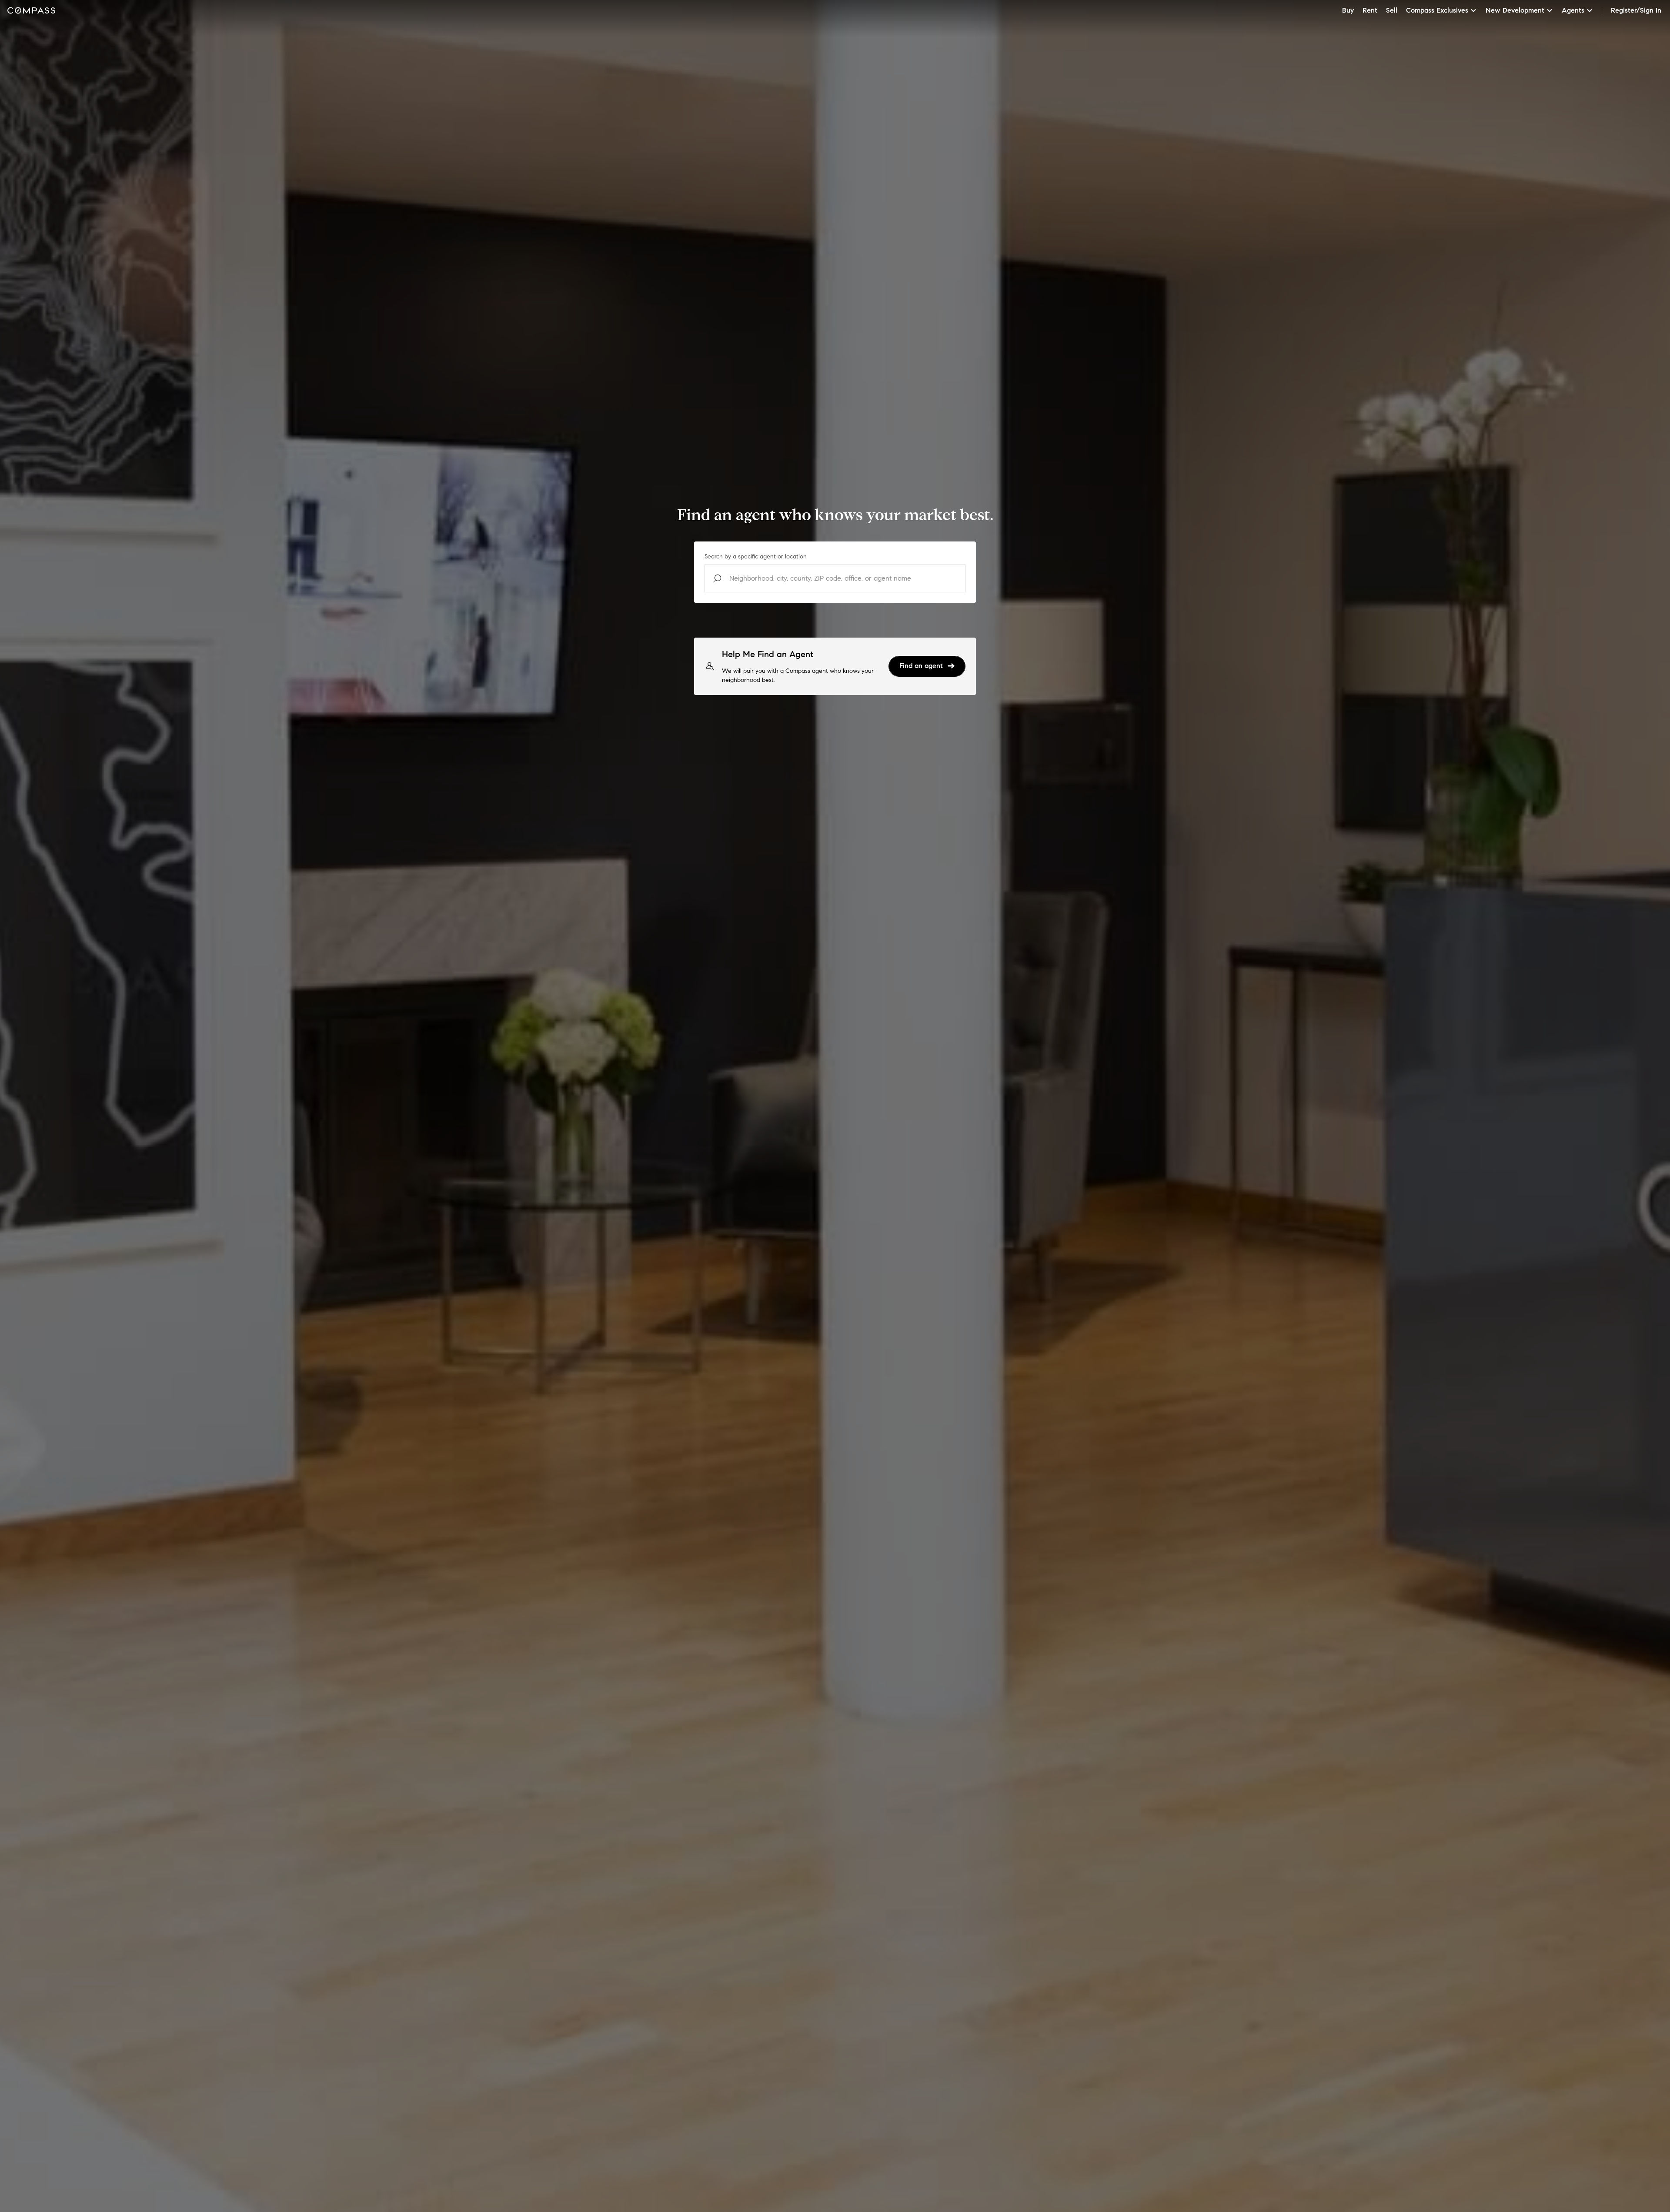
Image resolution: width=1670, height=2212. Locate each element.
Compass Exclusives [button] (1437, 10)
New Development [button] (1515, 10)
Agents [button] (1573, 10)
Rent (1370, 10)
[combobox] (835, 578)
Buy (1348, 10)
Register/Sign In (1636, 10)
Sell (1392, 10)
